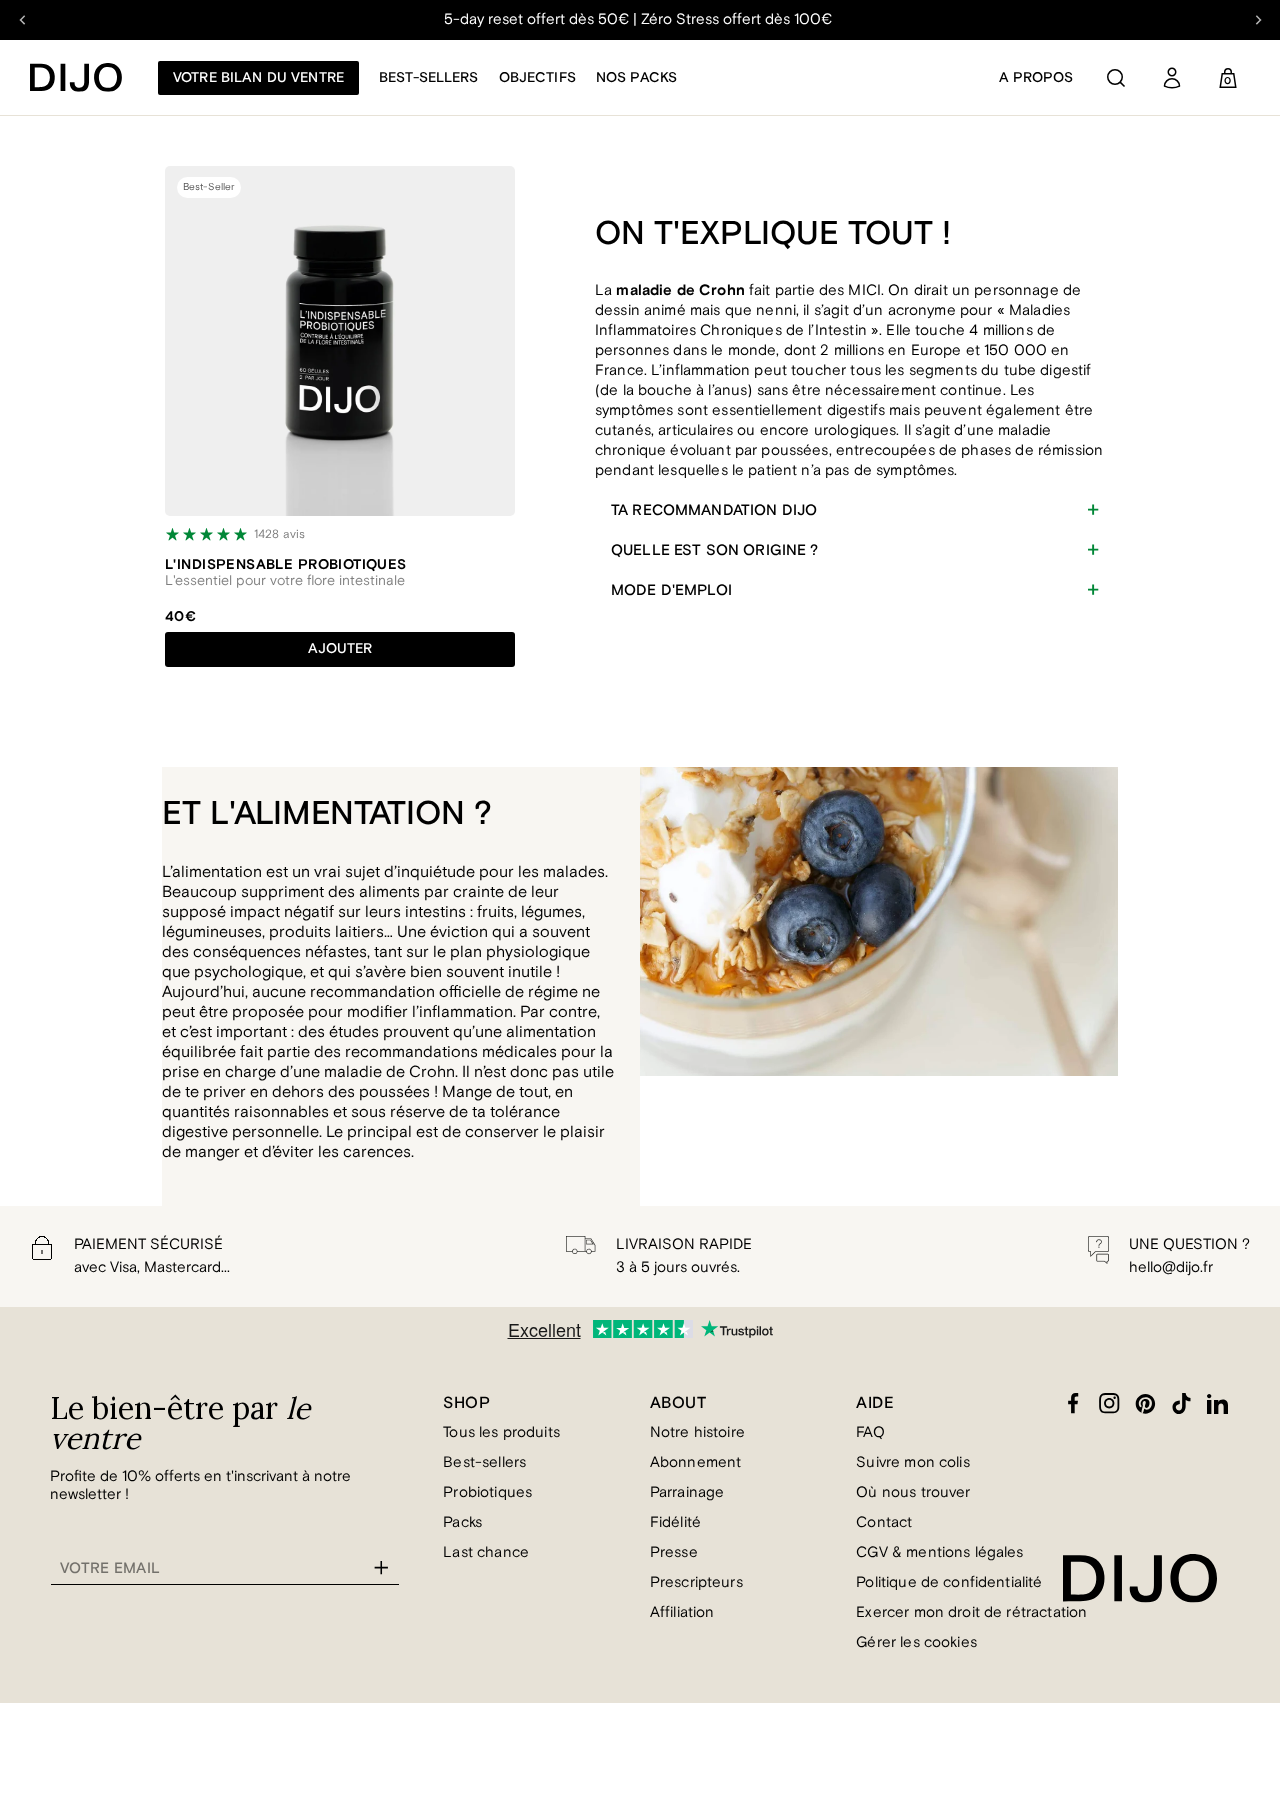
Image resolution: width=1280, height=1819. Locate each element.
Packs (462, 1522)
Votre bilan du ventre (258, 78)
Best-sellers (484, 1462)
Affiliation (682, 1612)
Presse (674, 1552)
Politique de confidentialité (949, 1582)
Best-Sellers (429, 78)
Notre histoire (697, 1432)
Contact (884, 1522)
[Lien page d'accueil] (76, 77)
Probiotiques (487, 1492)
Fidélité (675, 1522)
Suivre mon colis (912, 1462)
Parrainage (687, 1492)
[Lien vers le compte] (1172, 78)
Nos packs (636, 78)
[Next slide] (1257, 20)
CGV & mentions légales (939, 1552)
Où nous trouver (913, 1492)
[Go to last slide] (22, 20)
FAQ (870, 1432)
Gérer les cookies (916, 1642)
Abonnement (696, 1462)
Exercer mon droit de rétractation (971, 1612)
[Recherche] (1116, 78)
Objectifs (537, 78)
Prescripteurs (696, 1582)
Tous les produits (501, 1432)
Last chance (486, 1552)
